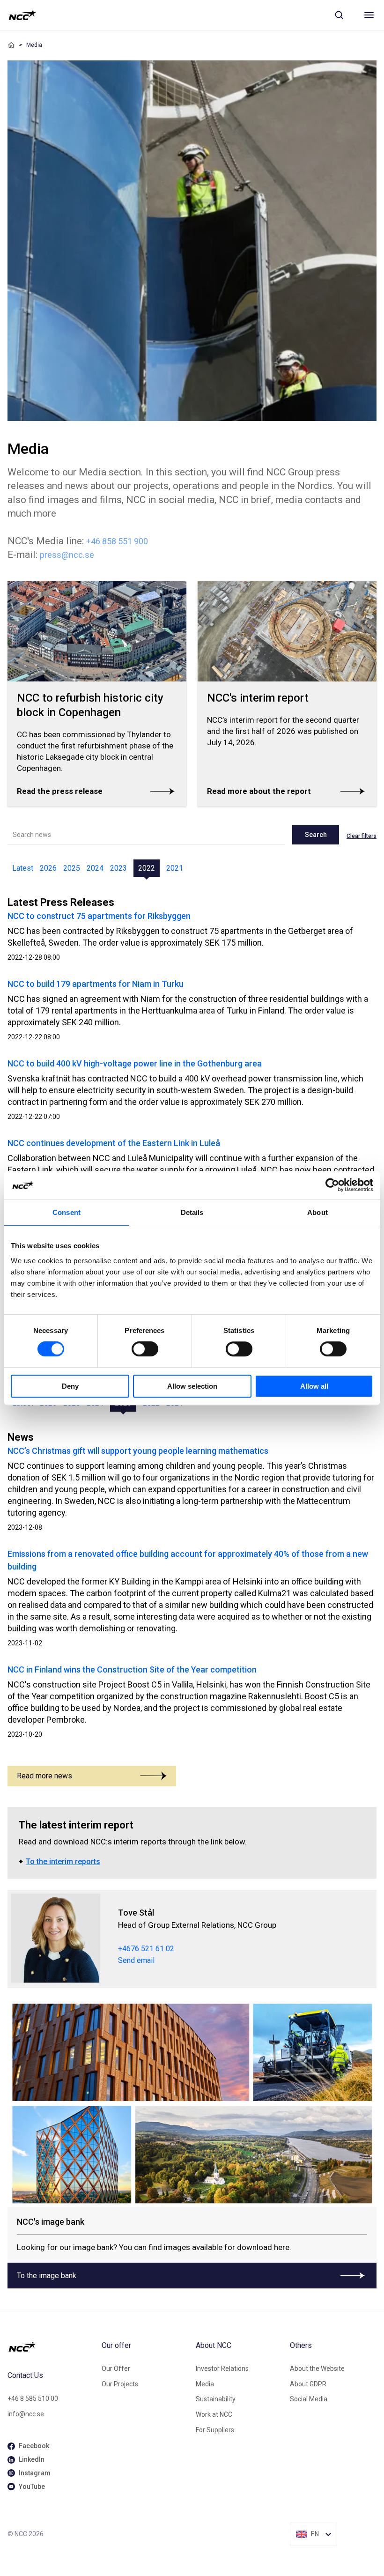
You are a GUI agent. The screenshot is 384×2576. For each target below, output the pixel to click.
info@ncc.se (26, 2414)
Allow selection (192, 1386)
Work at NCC (214, 2414)
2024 (95, 868)
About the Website (317, 2369)
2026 (48, 868)
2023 (118, 868)
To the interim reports (63, 1862)
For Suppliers (215, 2430)
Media (205, 2384)
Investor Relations (222, 2369)
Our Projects (120, 2384)
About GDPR (308, 2384)
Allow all (314, 1386)
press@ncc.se (67, 555)
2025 (72, 868)
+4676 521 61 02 (146, 1949)
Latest (23, 868)
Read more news (44, 1776)
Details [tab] (192, 1212)
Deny (70, 1386)
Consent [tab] (66, 1212)
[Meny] (369, 15)
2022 (147, 868)
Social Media (309, 2399)
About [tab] (318, 1212)
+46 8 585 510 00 (33, 2398)
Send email (136, 1960)
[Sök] (339, 15)
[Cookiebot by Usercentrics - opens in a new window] (332, 1185)
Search (316, 835)
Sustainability (216, 2399)
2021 (175, 868)
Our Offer (116, 2369)
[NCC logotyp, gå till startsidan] (22, 15)
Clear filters (362, 836)
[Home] (11, 45)
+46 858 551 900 (117, 541)
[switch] (145, 1349)
